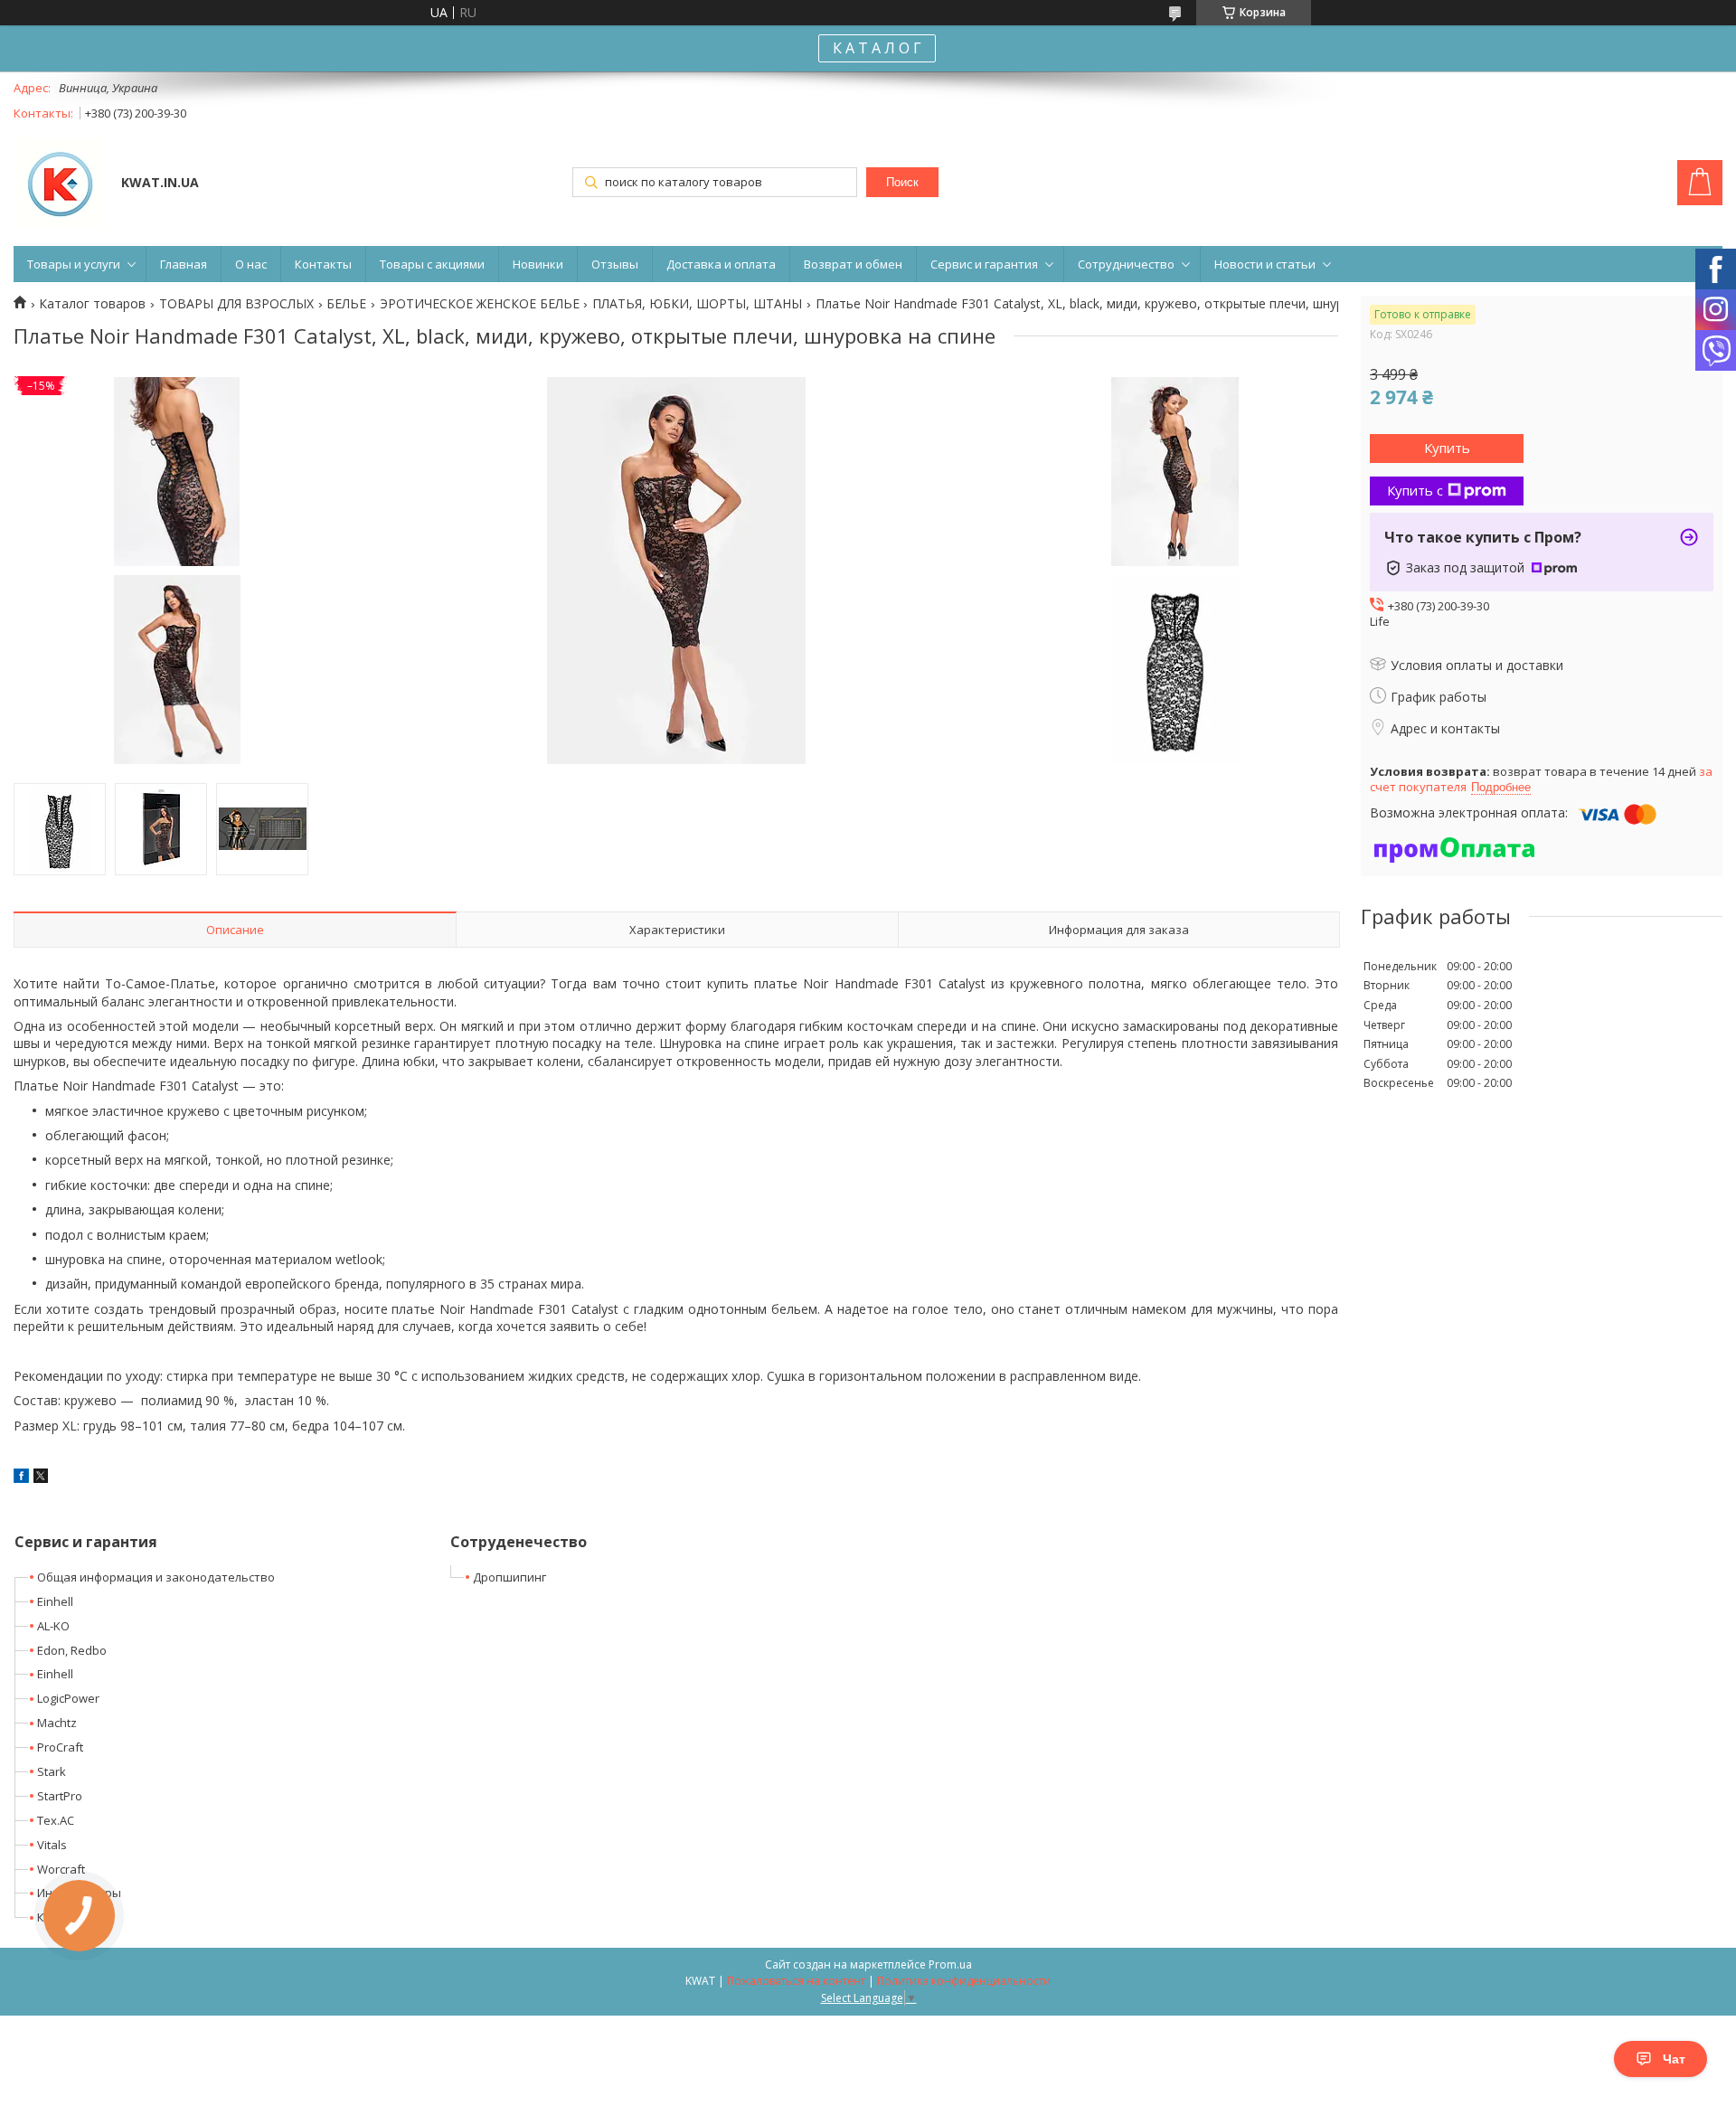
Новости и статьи (1265, 264)
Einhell (55, 1601)
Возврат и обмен (853, 264)
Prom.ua (950, 1964)
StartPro (60, 1796)
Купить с (1415, 490)
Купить (1447, 448)
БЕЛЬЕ (346, 304)
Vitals (52, 1845)
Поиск (902, 182)
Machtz (57, 1723)
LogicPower (68, 1698)
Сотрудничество (1126, 264)
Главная (184, 264)
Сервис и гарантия (984, 264)
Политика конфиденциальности (964, 1981)
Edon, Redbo (72, 1650)
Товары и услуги (74, 264)
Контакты (323, 264)
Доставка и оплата (721, 264)
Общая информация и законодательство (156, 1577)
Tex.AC (56, 1820)
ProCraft (60, 1747)
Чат (1674, 2059)
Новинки (538, 264)
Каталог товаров (92, 304)
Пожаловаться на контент (796, 1981)
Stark (52, 1771)
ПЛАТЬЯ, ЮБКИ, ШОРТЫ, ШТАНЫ (697, 304)
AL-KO (53, 1626)
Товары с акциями (432, 264)
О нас (251, 264)
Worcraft (61, 1869)
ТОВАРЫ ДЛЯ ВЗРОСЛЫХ (236, 304)
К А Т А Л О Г (877, 48)
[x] (41, 1478)
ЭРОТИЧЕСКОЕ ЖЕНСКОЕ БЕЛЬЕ (480, 304)
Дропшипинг (509, 1577)
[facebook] (21, 1478)
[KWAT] (59, 184)
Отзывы (615, 264)
